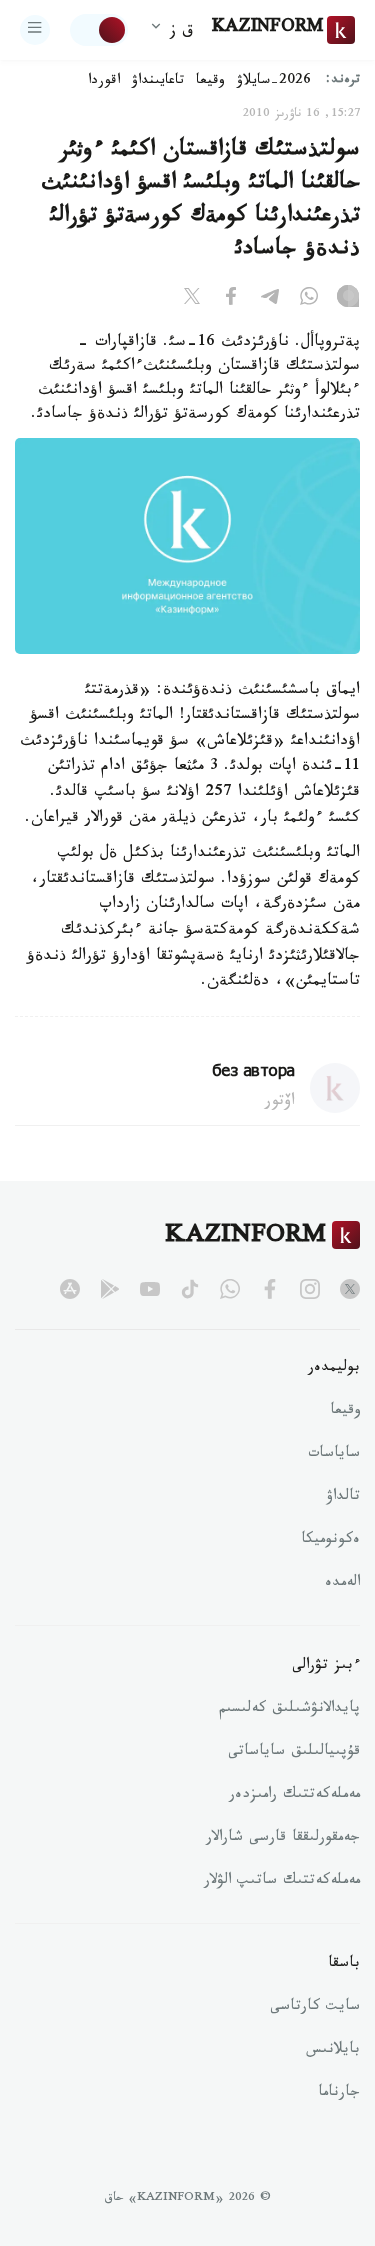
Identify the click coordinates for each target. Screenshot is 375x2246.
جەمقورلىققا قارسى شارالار (283, 1839)
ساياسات (334, 1455)
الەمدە (342, 1584)
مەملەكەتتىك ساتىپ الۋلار (282, 1882)
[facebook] (270, 1289)
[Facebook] (231, 300)
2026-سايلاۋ (274, 82)
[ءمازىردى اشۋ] (35, 30)
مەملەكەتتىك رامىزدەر (294, 1796)
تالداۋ (343, 1498)
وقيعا (210, 82)
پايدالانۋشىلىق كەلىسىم (289, 1710)
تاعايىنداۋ (158, 82)
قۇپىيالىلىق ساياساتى (294, 1753)
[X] (192, 300)
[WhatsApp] (309, 300)
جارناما (339, 2094)
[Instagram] (348, 300)
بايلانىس (333, 2051)
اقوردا (104, 82)
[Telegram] (270, 300)
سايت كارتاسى (315, 2008)
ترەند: (343, 81)
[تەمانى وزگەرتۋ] (99, 30)
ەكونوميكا (330, 1541)
